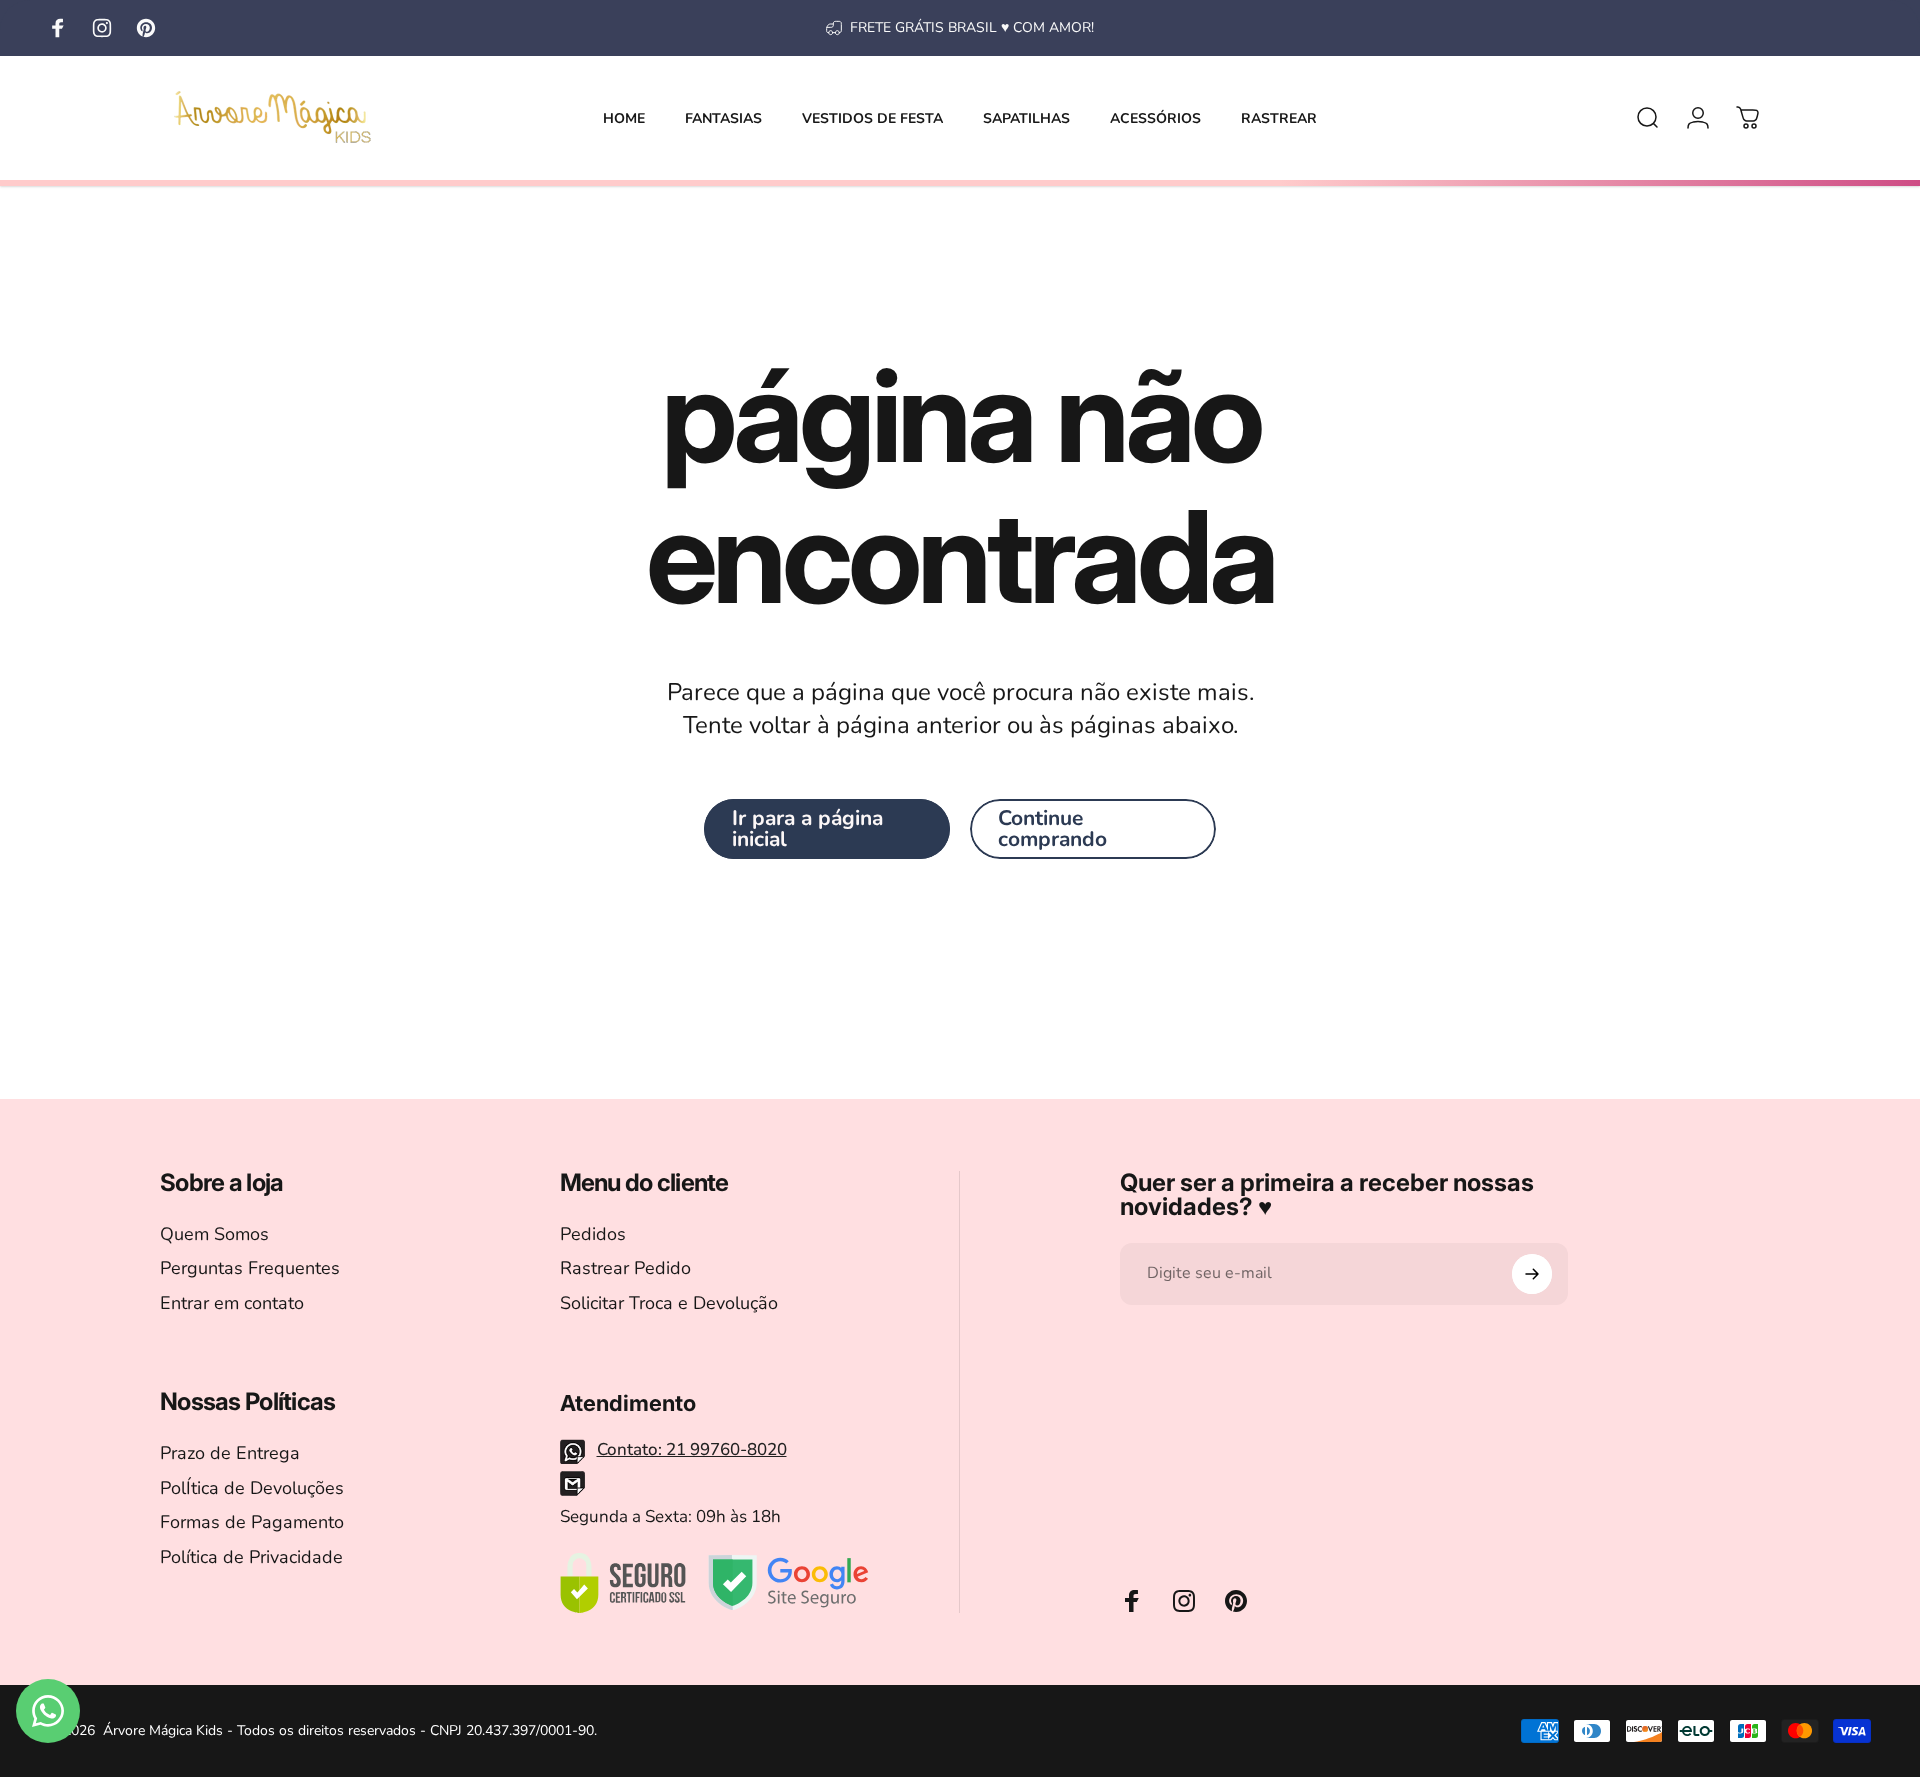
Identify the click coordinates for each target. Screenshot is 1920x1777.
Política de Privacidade (251, 1557)
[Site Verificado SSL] (623, 1583)
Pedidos (593, 1234)
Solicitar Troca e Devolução (669, 1303)
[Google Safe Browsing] (788, 1583)
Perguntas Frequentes (250, 1268)
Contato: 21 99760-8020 (692, 1449)
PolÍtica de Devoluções (252, 1488)
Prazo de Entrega (230, 1453)
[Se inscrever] (1532, 1274)
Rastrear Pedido (625, 1268)
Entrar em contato (232, 1303)
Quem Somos (214, 1234)
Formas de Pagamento (252, 1522)
